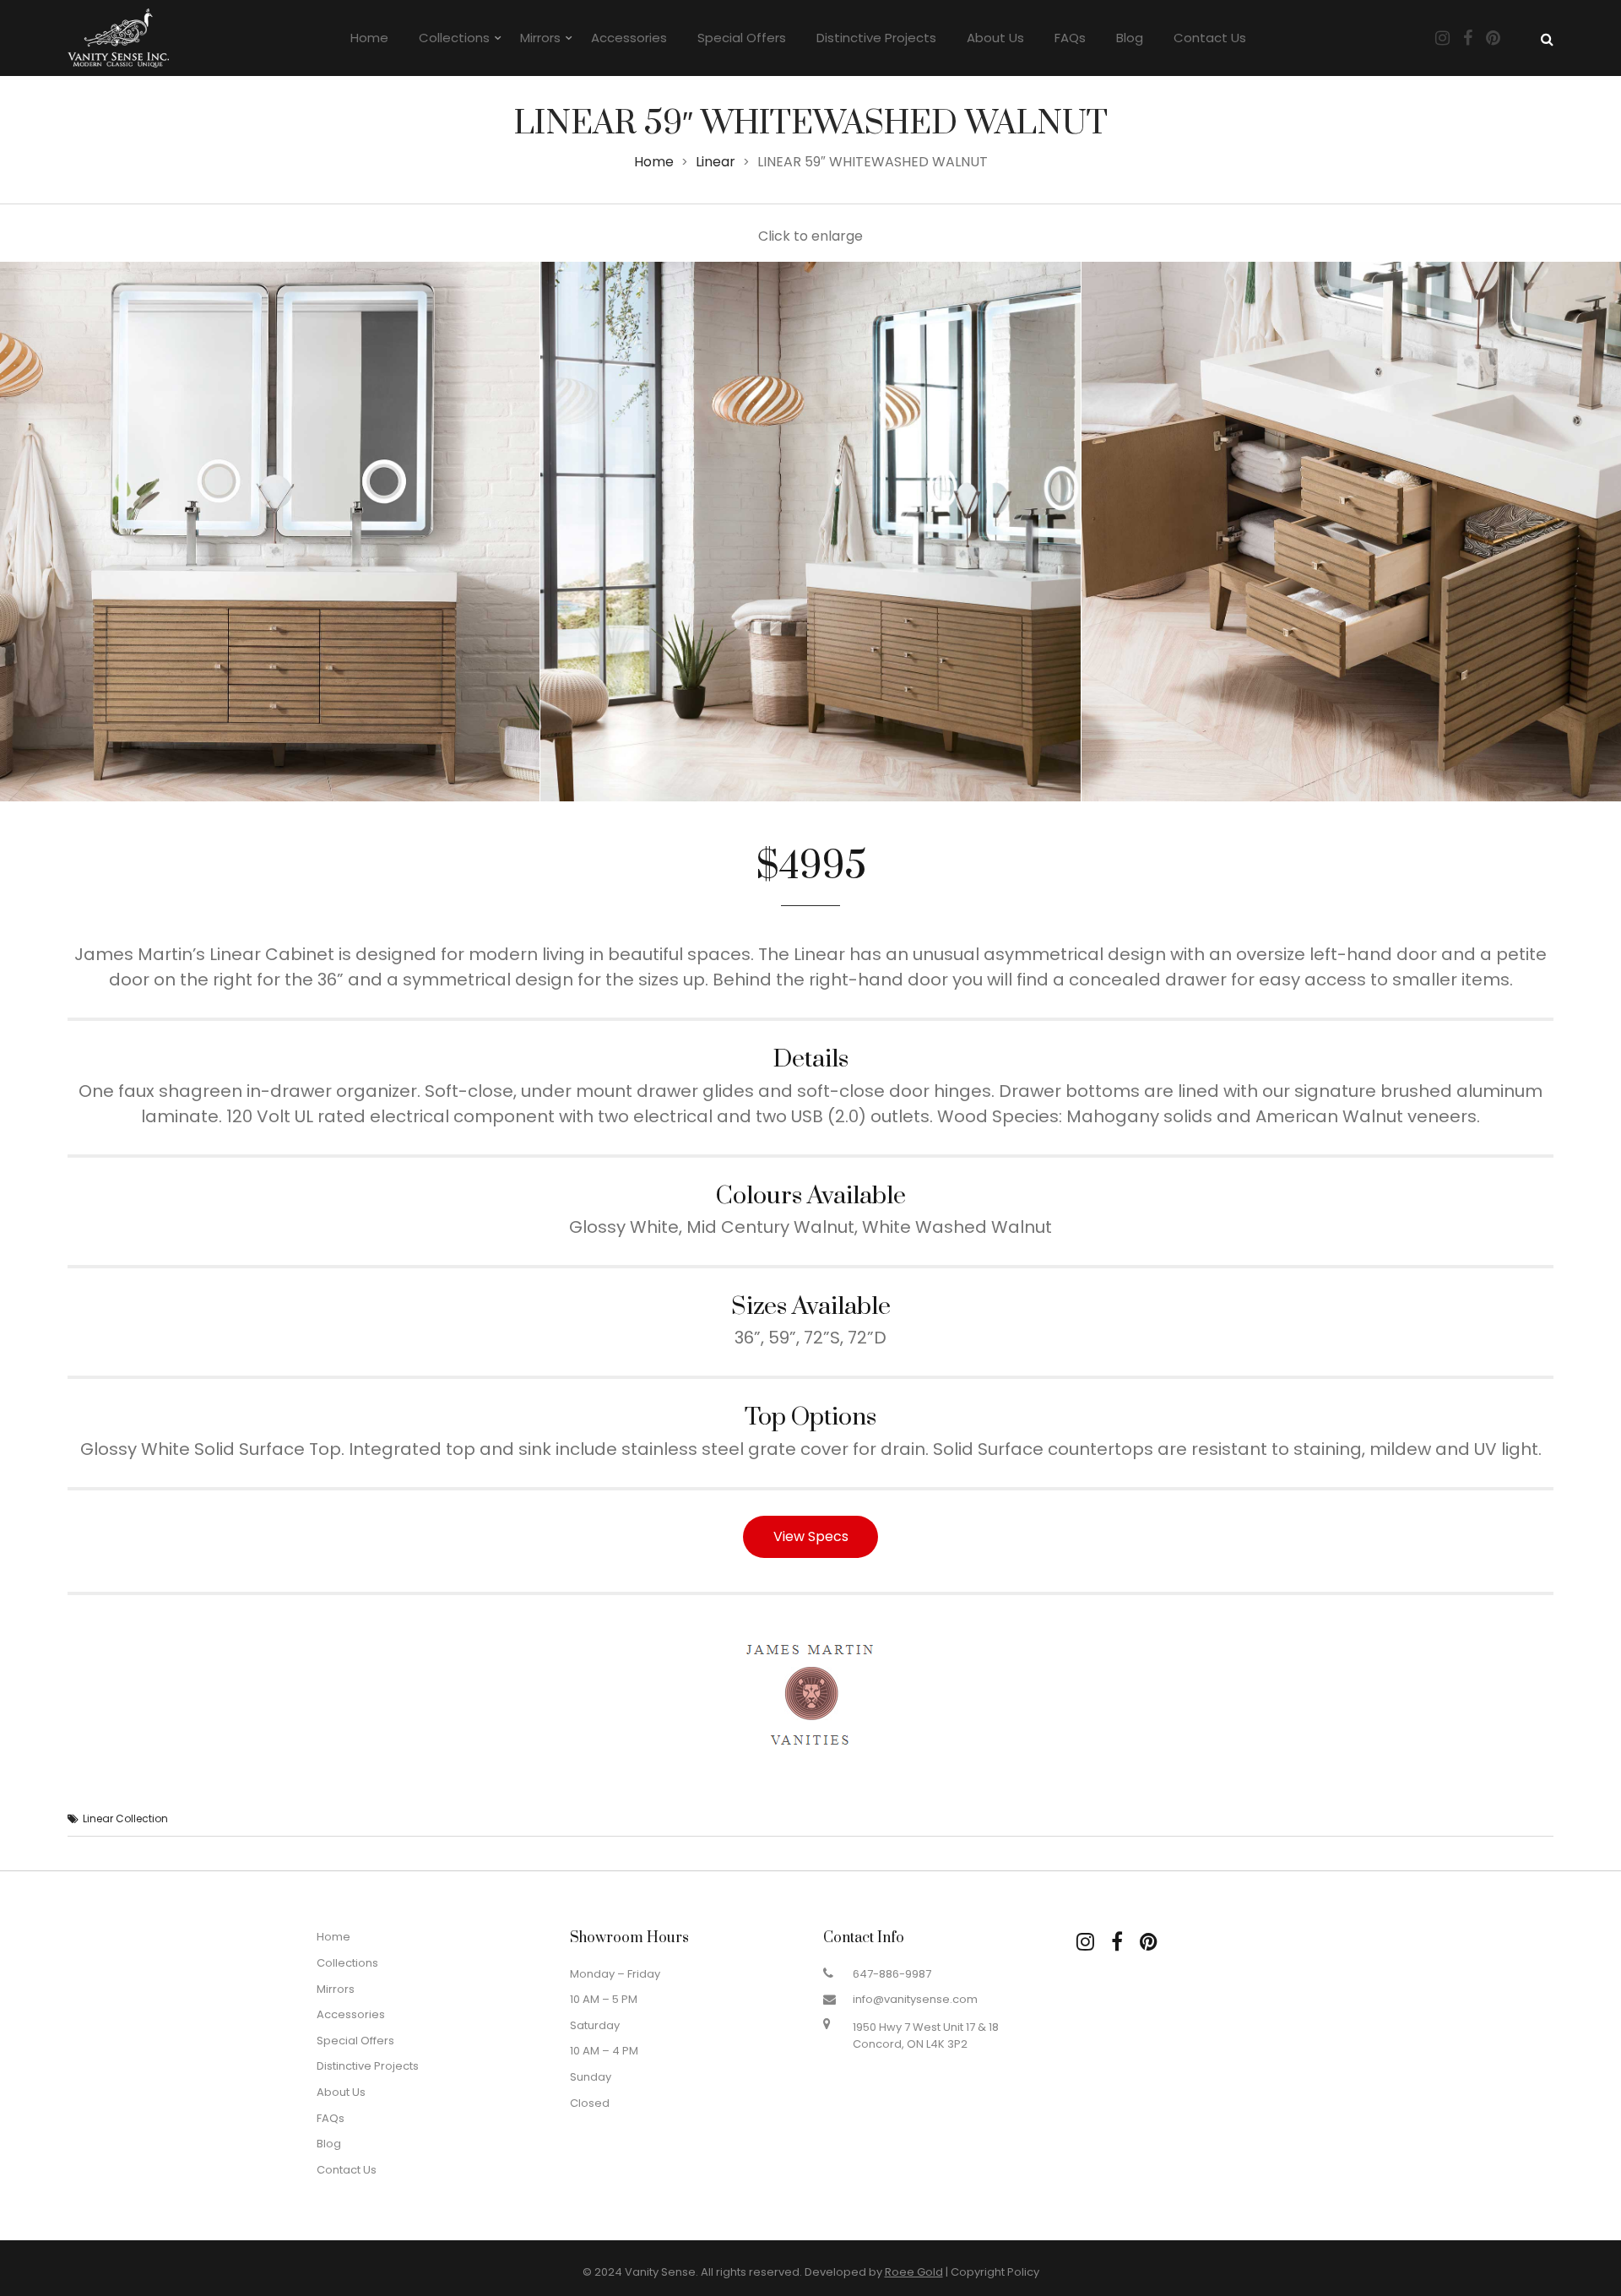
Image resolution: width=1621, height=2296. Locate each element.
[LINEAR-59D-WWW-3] (1351, 532)
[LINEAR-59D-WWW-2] (810, 532)
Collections (454, 38)
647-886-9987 (892, 1974)
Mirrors (540, 38)
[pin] (1149, 1942)
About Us (995, 38)
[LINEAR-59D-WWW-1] (270, 532)
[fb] (1117, 1942)
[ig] (1085, 1942)
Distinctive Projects (876, 38)
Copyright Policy (995, 2272)
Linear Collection (125, 1818)
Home (369, 38)
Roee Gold (914, 2272)
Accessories (629, 38)
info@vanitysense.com (915, 1999)
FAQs (1070, 38)
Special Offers (742, 38)
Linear (716, 162)
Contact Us (1210, 38)
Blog (1130, 38)
